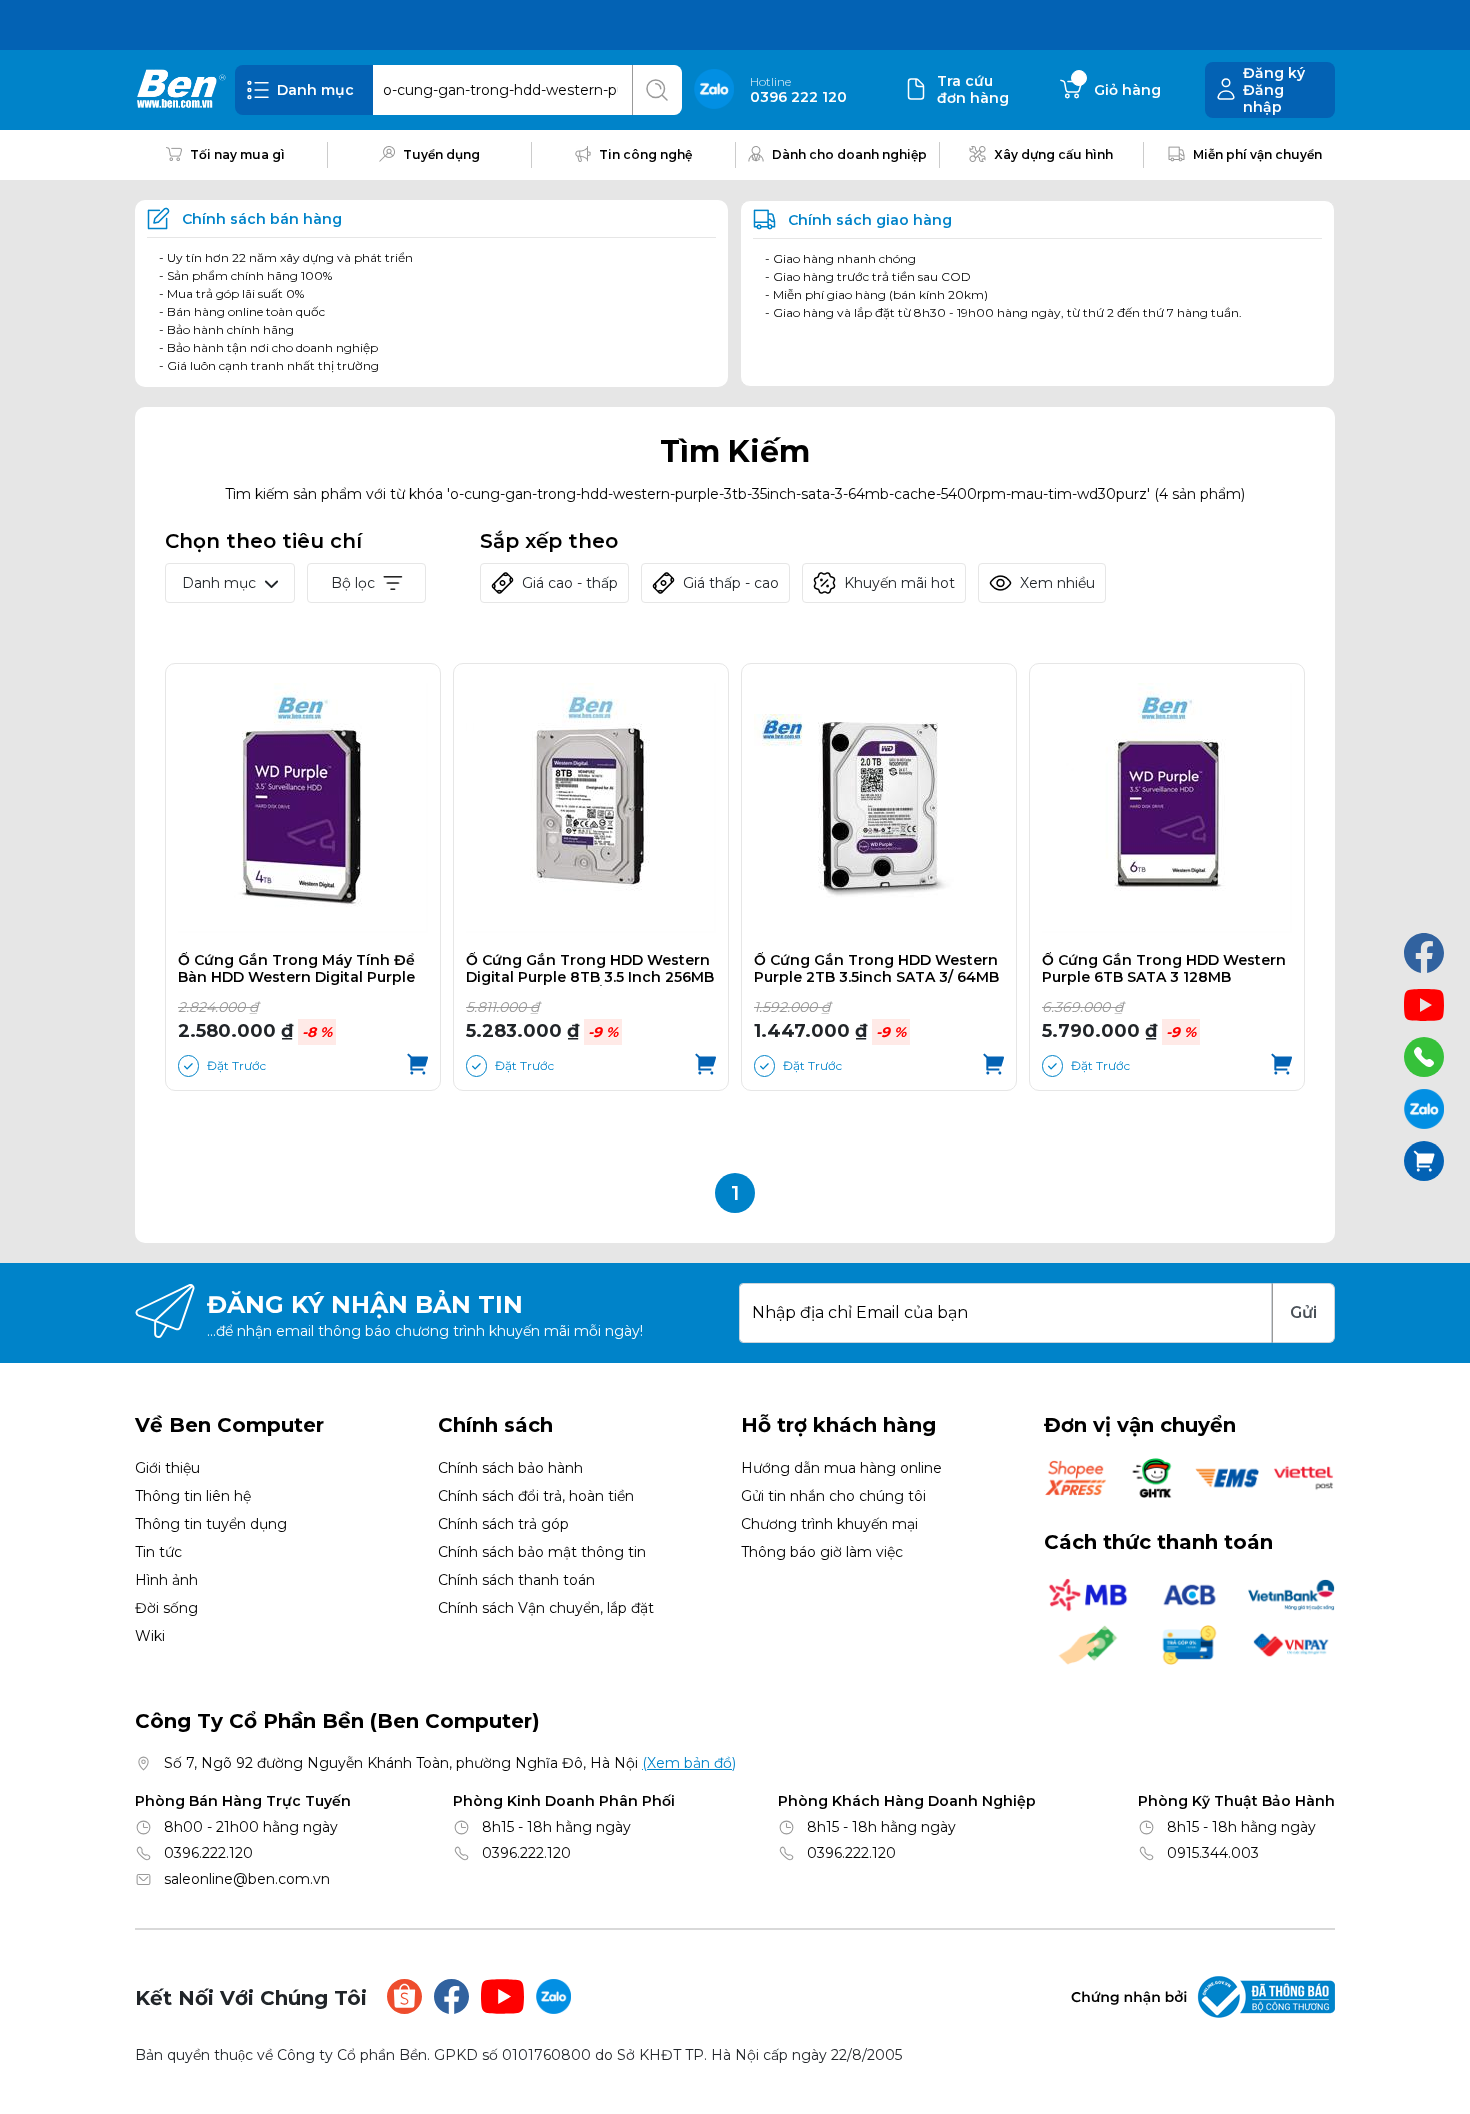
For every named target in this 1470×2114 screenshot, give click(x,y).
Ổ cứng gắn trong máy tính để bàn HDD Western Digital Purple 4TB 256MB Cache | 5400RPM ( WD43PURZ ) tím (296, 969)
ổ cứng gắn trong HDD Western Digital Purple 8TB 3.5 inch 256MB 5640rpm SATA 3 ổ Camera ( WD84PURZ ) (590, 969)
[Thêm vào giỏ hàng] (417, 1066)
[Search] (657, 90)
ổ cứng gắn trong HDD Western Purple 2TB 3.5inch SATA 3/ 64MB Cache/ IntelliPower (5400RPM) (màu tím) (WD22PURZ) (876, 969)
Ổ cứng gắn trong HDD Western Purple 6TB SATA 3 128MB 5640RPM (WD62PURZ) (1164, 969)
